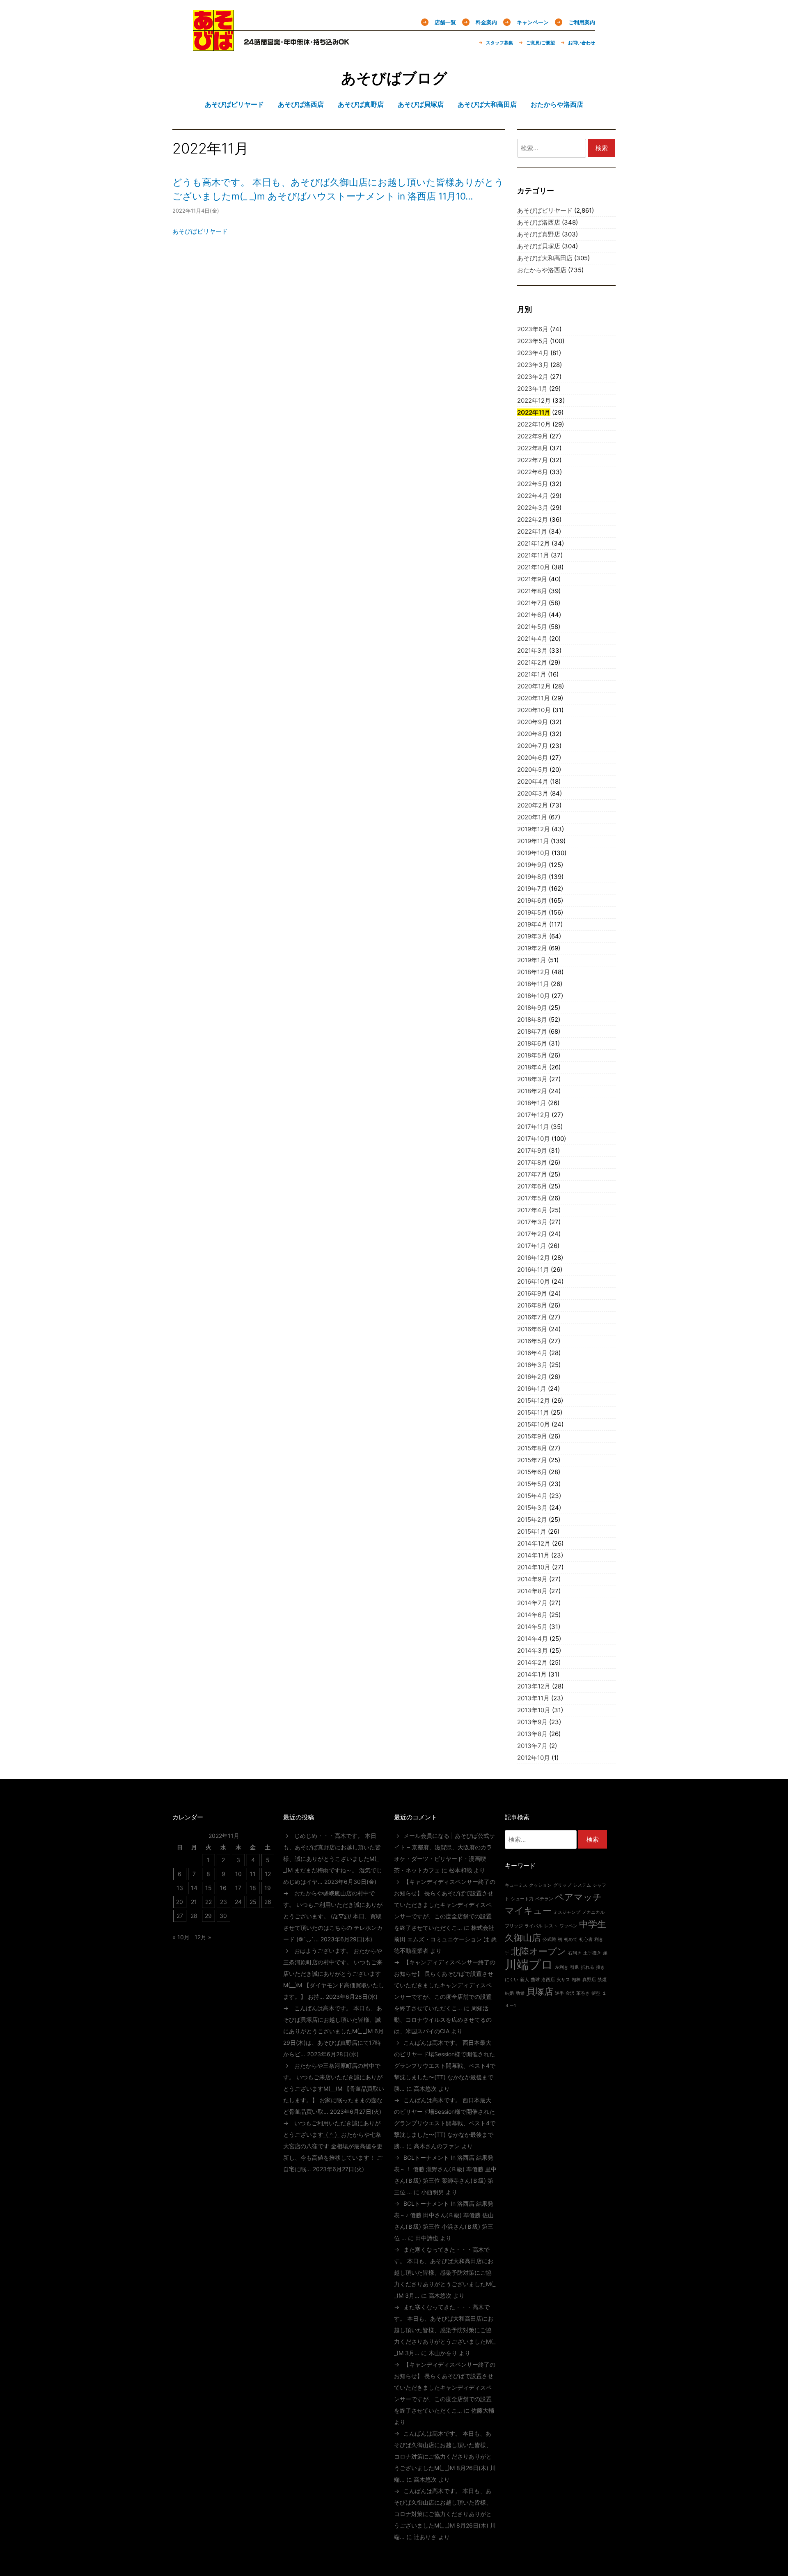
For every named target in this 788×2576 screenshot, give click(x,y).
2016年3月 (532, 1365)
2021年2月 (532, 662)
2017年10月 (534, 1139)
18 (253, 1888)
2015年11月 (533, 1412)
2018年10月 (534, 996)
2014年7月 (532, 1603)
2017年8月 (532, 1162)
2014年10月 (534, 1567)
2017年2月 (532, 1234)
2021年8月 (532, 591)
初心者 (586, 1939)
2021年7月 (532, 603)
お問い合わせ (582, 43)
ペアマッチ (578, 1897)
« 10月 (181, 1937)
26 (268, 1902)
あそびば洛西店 (539, 222)
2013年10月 (534, 1710)
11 (253, 1874)
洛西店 (548, 1980)
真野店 (589, 1980)
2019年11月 (533, 841)
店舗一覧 (445, 22)
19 (268, 1888)
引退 (575, 1967)
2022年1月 (532, 531)
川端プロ (529, 1965)
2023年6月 (533, 329)
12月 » (203, 1937)
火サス (563, 1980)
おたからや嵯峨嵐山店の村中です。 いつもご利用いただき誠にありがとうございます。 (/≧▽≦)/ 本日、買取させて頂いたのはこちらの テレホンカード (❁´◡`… (333, 1916)
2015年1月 (532, 1531)
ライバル (534, 1926)
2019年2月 (532, 948)
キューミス (516, 1885)
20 (180, 1902)
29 (208, 1916)
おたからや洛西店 (542, 270)
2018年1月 (532, 1103)
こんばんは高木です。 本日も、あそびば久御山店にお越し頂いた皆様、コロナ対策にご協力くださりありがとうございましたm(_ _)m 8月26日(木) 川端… (445, 2456)
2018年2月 (532, 1091)
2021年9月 (532, 579)
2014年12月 (534, 1543)
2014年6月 (532, 1615)
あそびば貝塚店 (539, 246)
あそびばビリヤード (200, 231)
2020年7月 (533, 746)
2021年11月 (533, 555)
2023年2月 (533, 377)
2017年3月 (532, 1222)
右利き (575, 1953)
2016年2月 (532, 1377)
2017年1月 (532, 1246)
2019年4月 (532, 924)
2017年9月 (532, 1150)
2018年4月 (532, 1067)
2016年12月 (534, 1258)
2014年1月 (532, 1674)
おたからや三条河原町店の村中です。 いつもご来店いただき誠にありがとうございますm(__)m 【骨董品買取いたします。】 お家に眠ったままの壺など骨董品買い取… (334, 2089)
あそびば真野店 (539, 234)
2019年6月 (532, 900)
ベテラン (544, 1899)
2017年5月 (532, 1198)
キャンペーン (533, 22)
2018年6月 (532, 1043)
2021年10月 (534, 567)
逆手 (559, 1993)
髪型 (596, 1993)
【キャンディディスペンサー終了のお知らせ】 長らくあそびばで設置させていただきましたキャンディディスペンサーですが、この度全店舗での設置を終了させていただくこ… (445, 1905)
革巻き (583, 1993)
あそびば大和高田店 (545, 258)
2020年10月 (534, 710)
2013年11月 (533, 1698)
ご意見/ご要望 (541, 43)
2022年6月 (533, 472)
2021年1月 (532, 674)
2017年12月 (534, 1115)
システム (582, 1885)
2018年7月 (532, 1031)
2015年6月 (532, 1472)
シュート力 (522, 1899)
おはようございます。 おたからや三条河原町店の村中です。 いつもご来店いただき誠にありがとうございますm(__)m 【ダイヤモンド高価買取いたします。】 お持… (334, 1974)
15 (208, 1888)
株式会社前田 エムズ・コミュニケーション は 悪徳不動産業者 (445, 1939)
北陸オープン (539, 1951)
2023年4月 (533, 353)
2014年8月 (532, 1591)
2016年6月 (532, 1329)
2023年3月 (533, 365)
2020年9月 (533, 722)
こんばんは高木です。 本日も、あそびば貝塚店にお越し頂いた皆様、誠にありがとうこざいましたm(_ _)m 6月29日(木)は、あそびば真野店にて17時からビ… (333, 2031)
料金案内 (486, 22)
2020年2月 (533, 805)
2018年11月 (533, 984)
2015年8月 (532, 1448)
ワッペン (568, 1926)
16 (223, 1888)
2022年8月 (533, 448)
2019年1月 (532, 960)
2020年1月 (532, 817)
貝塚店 (540, 1991)
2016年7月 (532, 1317)
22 (208, 1902)
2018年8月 (532, 1020)
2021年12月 (534, 543)
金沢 (570, 1993)
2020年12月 (534, 686)
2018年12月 (534, 972)
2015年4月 (532, 1496)
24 (238, 1902)
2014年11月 (533, 1555)
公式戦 (549, 1939)
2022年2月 (533, 520)
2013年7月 (532, 1746)
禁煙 (602, 1980)
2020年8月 (533, 734)
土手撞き (592, 1953)
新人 (525, 1980)
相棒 (576, 1980)
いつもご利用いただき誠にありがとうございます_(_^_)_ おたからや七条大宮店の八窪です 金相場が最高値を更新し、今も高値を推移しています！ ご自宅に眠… (333, 2146)
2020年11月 (534, 698)
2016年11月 (533, 1270)
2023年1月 (532, 389)
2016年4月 (532, 1353)
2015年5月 (532, 1484)
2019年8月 (532, 877)
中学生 (593, 1924)
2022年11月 (534, 412)
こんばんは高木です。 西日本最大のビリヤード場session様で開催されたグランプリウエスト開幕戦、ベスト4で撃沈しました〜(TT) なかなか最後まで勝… (445, 2066)
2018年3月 (532, 1079)
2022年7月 (533, 460)
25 (253, 1902)
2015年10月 (534, 1424)
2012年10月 (534, 1758)
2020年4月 (533, 781)
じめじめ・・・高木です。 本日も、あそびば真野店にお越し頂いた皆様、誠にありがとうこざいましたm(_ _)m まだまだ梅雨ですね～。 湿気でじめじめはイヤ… (333, 1859)
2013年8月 (532, 1734)
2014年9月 (532, 1579)
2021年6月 (532, 615)
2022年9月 (533, 436)
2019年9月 (532, 865)
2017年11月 (533, 1127)
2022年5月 (533, 484)
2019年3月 (532, 936)
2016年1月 (532, 1389)
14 (194, 1888)
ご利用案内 (582, 22)
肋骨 (520, 1993)
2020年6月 (533, 758)
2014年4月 (533, 1639)
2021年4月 (532, 639)
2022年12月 (534, 400)
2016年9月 (532, 1293)
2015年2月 (532, 1520)
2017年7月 (532, 1174)
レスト (551, 1926)
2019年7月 (532, 889)
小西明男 (433, 2192)
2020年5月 (533, 770)
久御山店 (523, 1938)
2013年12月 (534, 1686)
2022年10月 (534, 424)
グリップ (562, 1885)
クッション (540, 1885)
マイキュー (528, 1911)
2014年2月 (532, 1662)
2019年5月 (532, 912)
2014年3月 (533, 1650)
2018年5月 (532, 1055)
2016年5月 (532, 1341)
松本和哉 (460, 1870)
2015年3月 (532, 1508)
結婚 (509, 1993)
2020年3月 (533, 793)
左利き (562, 1967)
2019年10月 (534, 853)
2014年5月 (532, 1627)
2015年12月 (534, 1400)
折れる (588, 1967)
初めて (571, 1939)
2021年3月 (532, 650)
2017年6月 (532, 1186)
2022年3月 (533, 508)
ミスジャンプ (567, 1912)
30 (223, 1916)
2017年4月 (532, 1210)
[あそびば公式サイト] (213, 46)
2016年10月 (534, 1281)
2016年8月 (532, 1305)
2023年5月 (533, 341)
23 (223, 1902)
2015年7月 (532, 1460)
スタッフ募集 (499, 43)
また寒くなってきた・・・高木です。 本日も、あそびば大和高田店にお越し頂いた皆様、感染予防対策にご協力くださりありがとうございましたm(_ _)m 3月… (445, 2272)
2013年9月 (532, 1722)
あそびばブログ (394, 78)
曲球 (535, 1980)
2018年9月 (532, 1008)
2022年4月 (533, 496)
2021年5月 (532, 627)
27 (180, 1916)
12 (268, 1874)
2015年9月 (532, 1436)
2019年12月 (534, 829)
